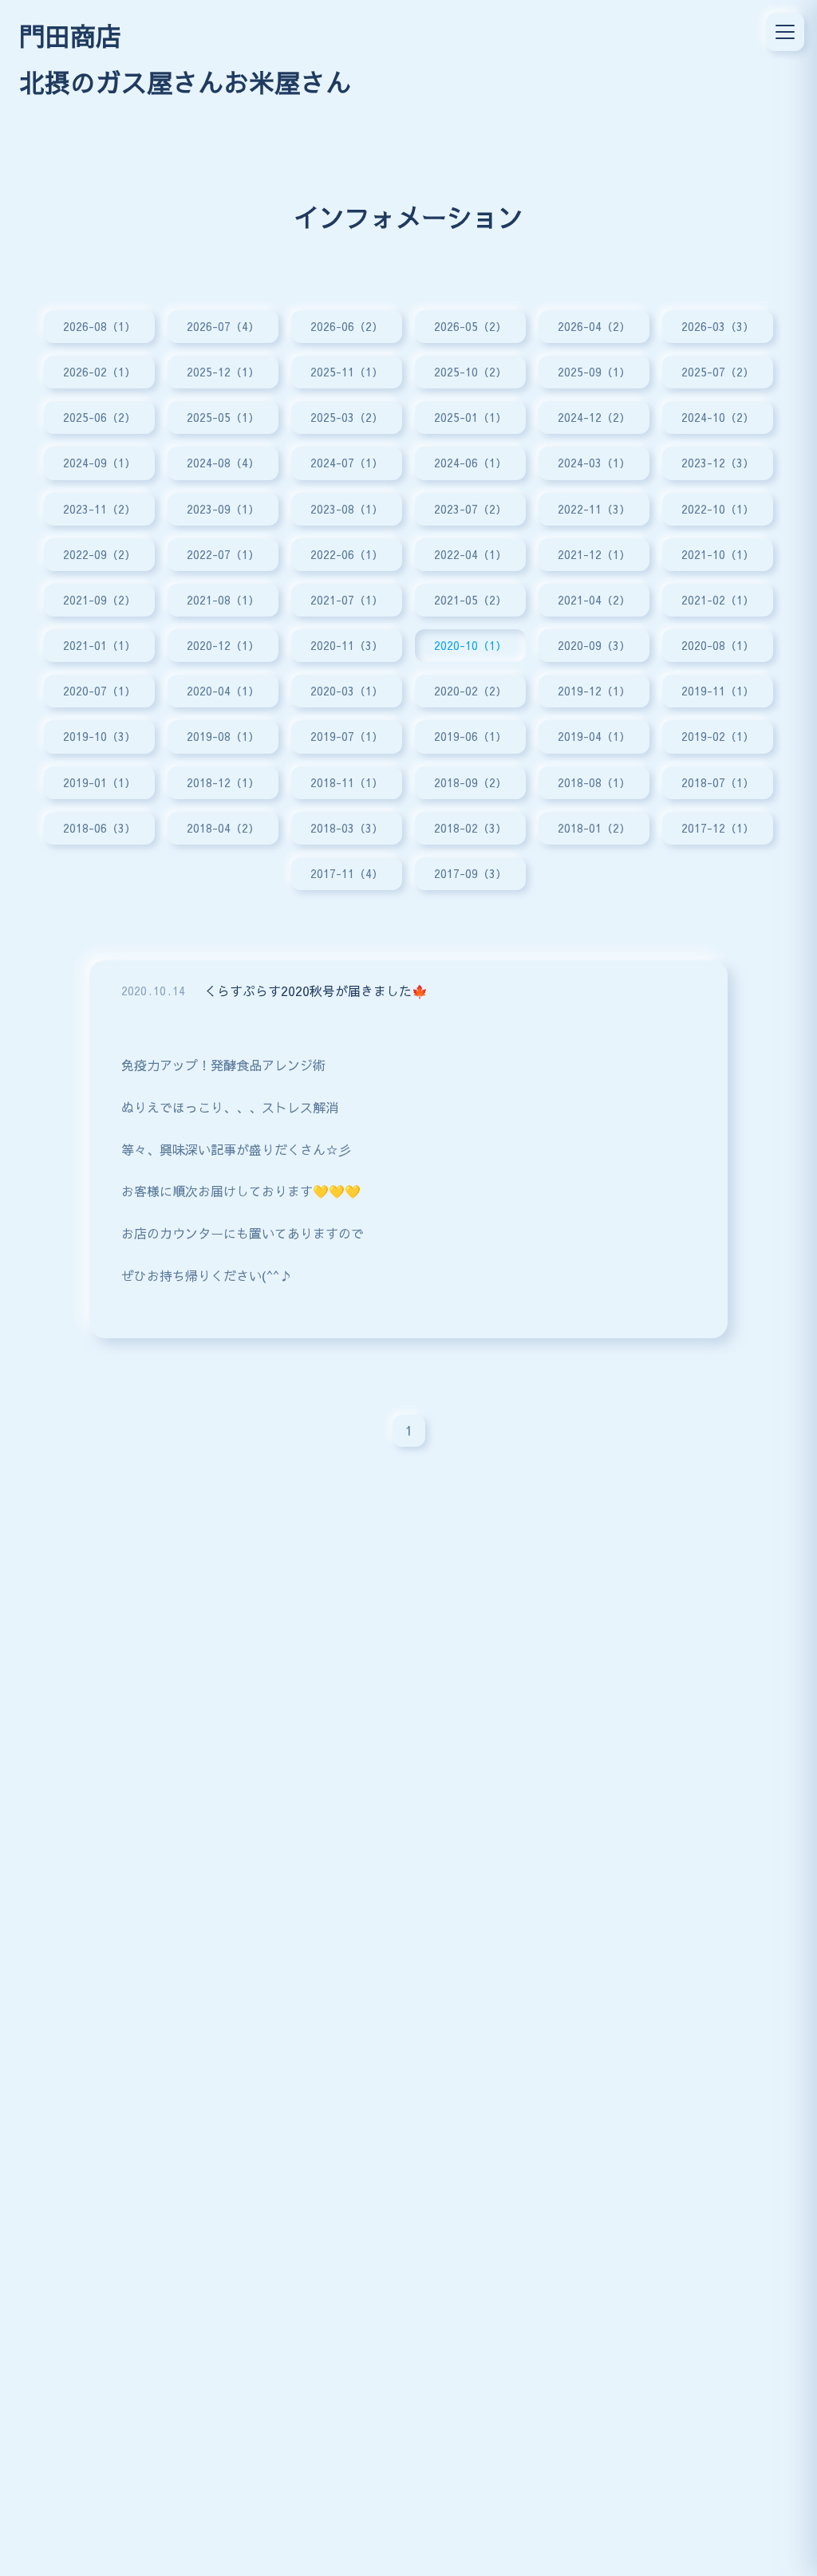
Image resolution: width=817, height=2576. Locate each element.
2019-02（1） (718, 736)
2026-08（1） (99, 326)
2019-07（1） (347, 736)
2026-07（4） (223, 326)
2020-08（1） (718, 645)
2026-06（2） (347, 326)
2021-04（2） (594, 600)
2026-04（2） (594, 326)
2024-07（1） (347, 463)
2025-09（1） (594, 372)
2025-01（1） (470, 417)
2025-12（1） (223, 372)
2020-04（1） (223, 691)
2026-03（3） (718, 326)
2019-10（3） (99, 736)
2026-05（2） (470, 326)
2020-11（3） (347, 645)
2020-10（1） (470, 645)
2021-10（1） (718, 554)
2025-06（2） (99, 417)
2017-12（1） (718, 828)
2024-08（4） (223, 463)
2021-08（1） (223, 600)
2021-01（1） (99, 645)
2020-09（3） (594, 645)
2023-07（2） (470, 509)
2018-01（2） (594, 828)
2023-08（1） (347, 509)
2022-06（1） (347, 554)
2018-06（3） (99, 828)
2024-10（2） (718, 417)
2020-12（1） (223, 645)
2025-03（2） (347, 417)
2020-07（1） (99, 691)
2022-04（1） (470, 554)
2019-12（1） (594, 691)
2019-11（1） (718, 691)
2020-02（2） (470, 691)
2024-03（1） (594, 463)
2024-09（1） (99, 463)
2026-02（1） (99, 372)
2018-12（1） (223, 782)
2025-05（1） (223, 417)
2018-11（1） (347, 782)
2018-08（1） (594, 782)
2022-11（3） (594, 509)
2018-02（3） (470, 828)
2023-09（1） (223, 509)
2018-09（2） (470, 782)
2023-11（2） (99, 509)
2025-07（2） (718, 372)
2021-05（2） (470, 600)
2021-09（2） (99, 600)
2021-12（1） (594, 554)
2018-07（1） (718, 782)
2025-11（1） (347, 372)
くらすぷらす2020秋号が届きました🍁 (316, 991)
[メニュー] (785, 32)
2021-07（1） (347, 600)
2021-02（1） (718, 600)
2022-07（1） (223, 554)
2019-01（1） (99, 782)
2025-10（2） (470, 372)
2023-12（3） (718, 463)
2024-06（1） (470, 463)
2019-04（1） (594, 736)
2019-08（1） (223, 736)
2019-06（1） (470, 736)
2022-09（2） (99, 554)
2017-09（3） (470, 873)
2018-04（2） (223, 828)
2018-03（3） (347, 828)
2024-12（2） (594, 417)
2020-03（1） (347, 691)
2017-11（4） (347, 873)
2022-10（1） (718, 509)
